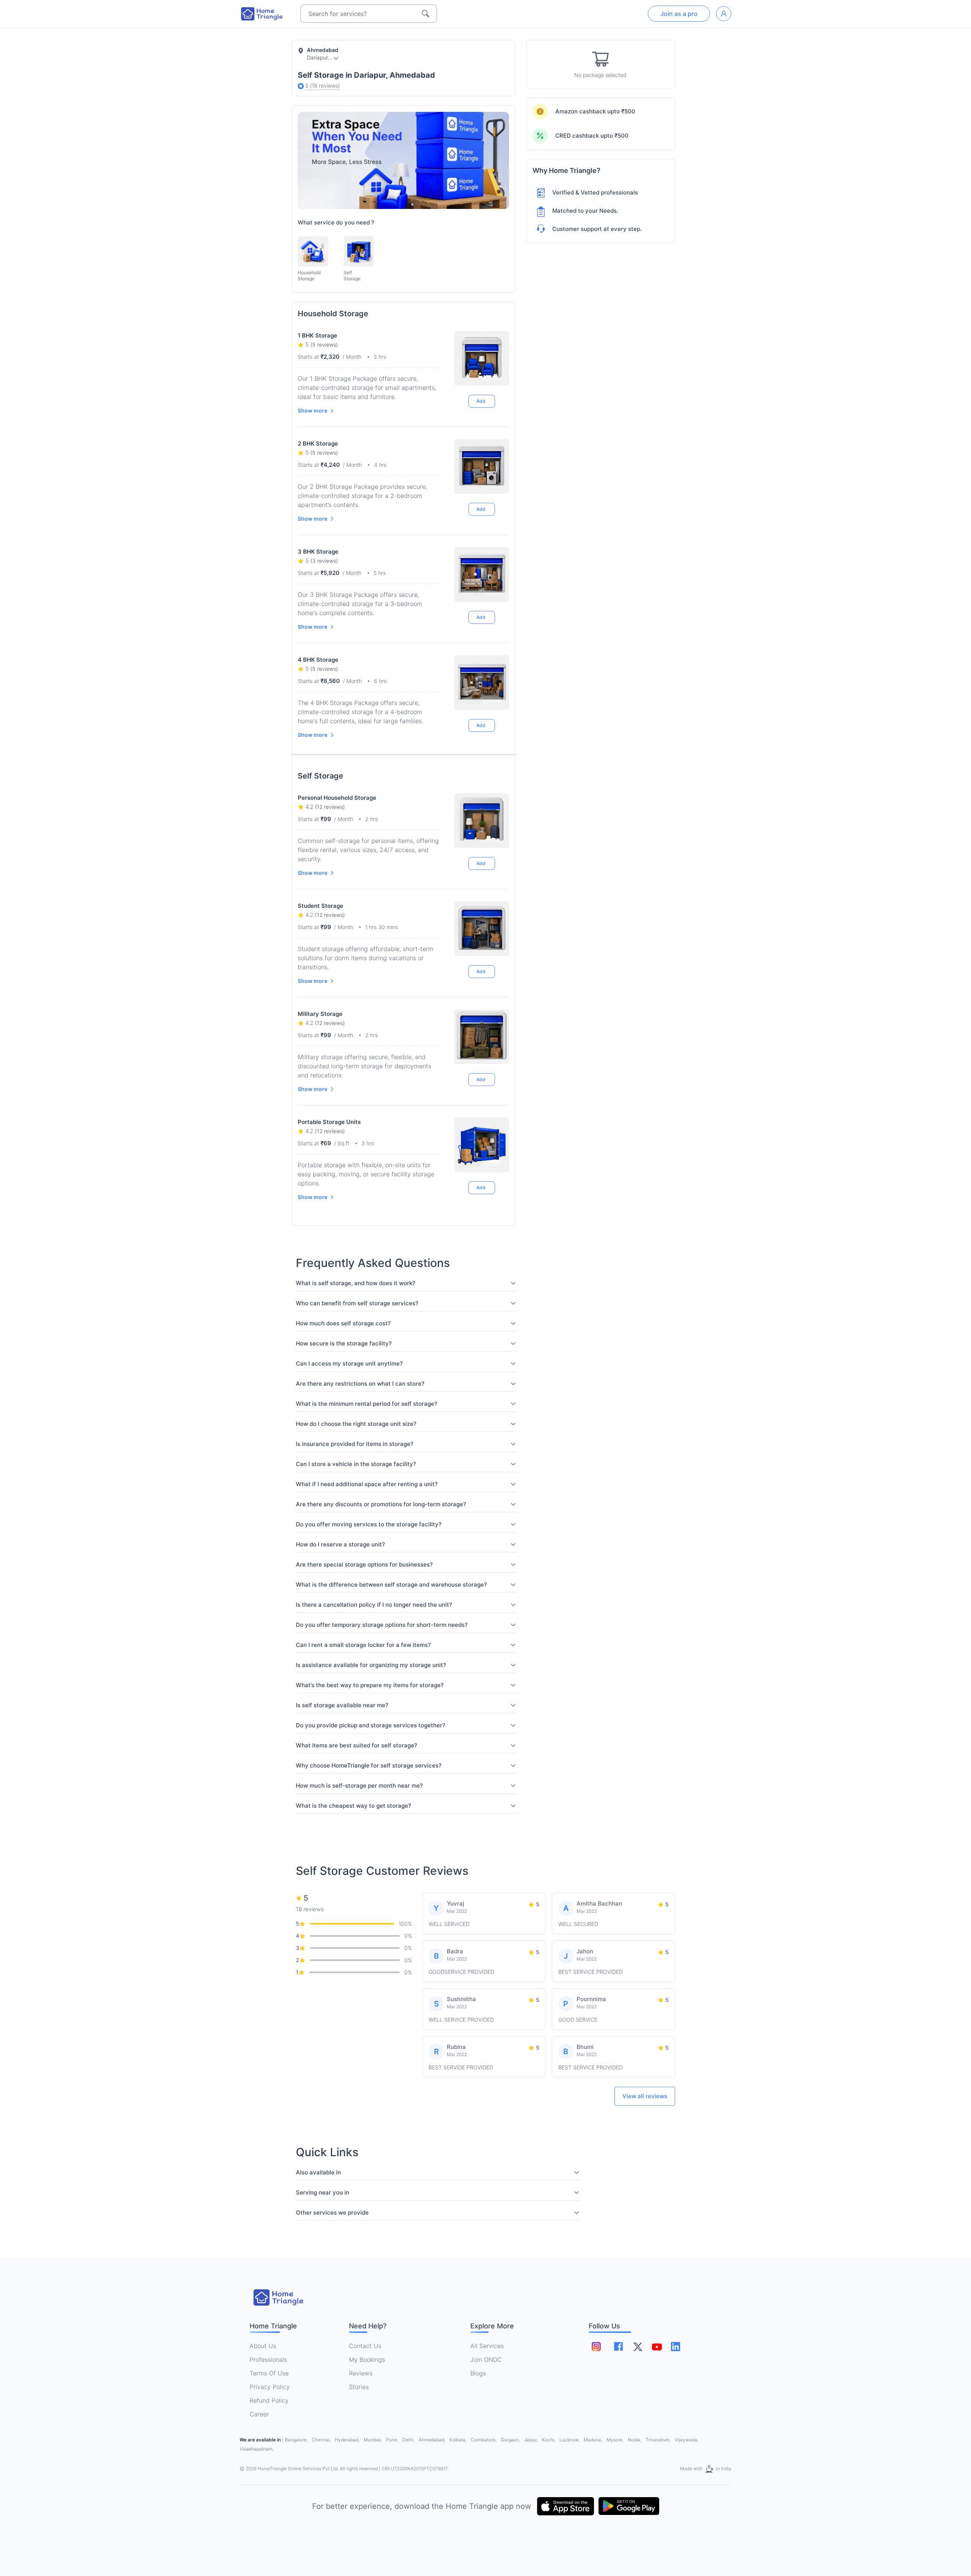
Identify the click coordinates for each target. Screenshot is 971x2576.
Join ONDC (486, 2359)
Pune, (393, 2440)
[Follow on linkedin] (676, 2347)
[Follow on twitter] (638, 2347)
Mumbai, (373, 2440)
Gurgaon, (511, 2440)
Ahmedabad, (433, 2440)
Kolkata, (459, 2440)
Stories (359, 2387)
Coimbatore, (484, 2440)
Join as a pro (679, 14)
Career (259, 2414)
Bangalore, (297, 2440)
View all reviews (645, 2096)
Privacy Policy (270, 2387)
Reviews (361, 2373)
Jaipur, (532, 2440)
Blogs (478, 2373)
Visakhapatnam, (257, 2449)
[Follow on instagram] (596, 2347)
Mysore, (616, 2440)
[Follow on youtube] (657, 2347)
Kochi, (549, 2440)
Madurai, (594, 2440)
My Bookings (367, 2359)
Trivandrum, (659, 2440)
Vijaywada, (687, 2440)
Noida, (635, 2440)
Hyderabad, (348, 2440)
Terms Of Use (269, 2373)
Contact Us (365, 2346)
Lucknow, (570, 2440)
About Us (263, 2346)
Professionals (268, 2359)
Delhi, (409, 2440)
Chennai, (322, 2440)
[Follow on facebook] (618, 2346)
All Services (487, 2346)
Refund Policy (269, 2400)
